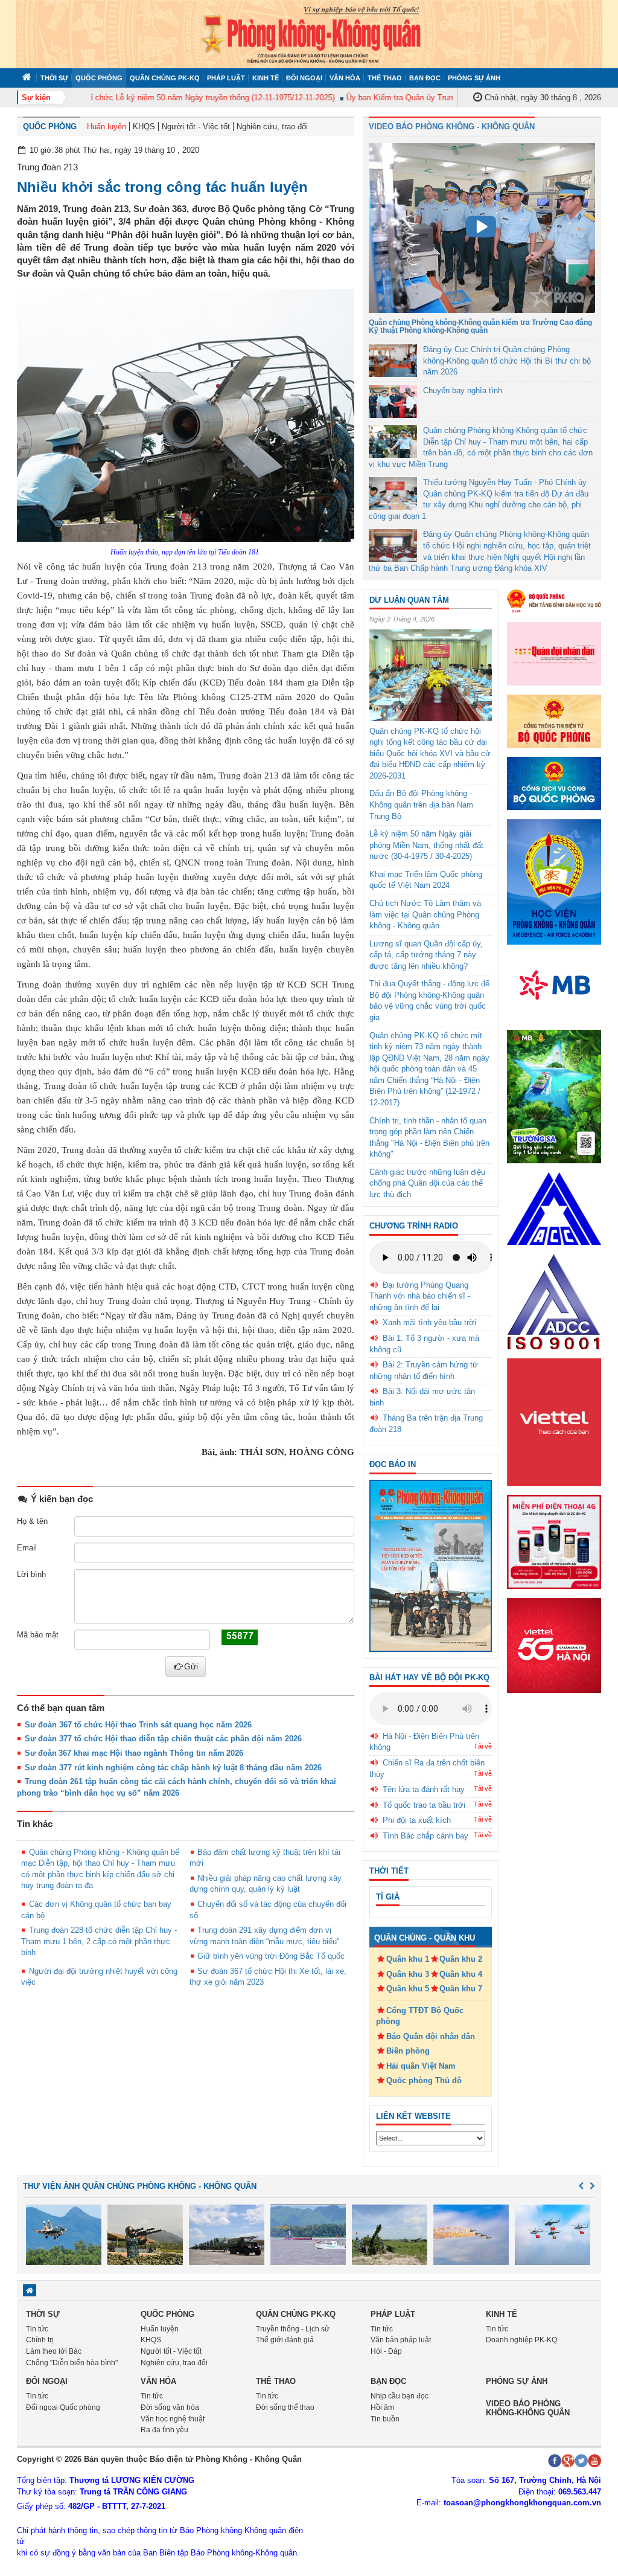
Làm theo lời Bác (54, 2351)
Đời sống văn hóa (170, 2407)
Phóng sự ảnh (474, 78)
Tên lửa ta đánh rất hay (424, 1789)
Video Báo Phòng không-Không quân (528, 2408)
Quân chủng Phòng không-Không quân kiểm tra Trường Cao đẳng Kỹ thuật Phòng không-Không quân (480, 326)
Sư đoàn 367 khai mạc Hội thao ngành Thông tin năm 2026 (134, 1753)
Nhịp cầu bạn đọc (400, 2396)
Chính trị (40, 2340)
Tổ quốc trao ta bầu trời (424, 1805)
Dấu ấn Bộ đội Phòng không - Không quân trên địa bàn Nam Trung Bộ (421, 805)
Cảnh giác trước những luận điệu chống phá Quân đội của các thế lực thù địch (427, 1183)
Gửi (191, 1666)
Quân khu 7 (461, 1989)
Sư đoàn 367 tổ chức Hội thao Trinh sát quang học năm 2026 (138, 1725)
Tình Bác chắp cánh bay (425, 1836)
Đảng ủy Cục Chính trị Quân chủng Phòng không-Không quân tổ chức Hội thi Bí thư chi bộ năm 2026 (507, 361)
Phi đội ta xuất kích (417, 1820)
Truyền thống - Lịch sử (293, 2329)
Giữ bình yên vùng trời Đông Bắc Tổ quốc (271, 1956)
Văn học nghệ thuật (173, 2419)
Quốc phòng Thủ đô (424, 2080)
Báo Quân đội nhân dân (431, 2036)
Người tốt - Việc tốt (196, 127)
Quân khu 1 (408, 1959)
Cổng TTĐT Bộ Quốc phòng (420, 2016)
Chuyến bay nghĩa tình (463, 390)
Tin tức (37, 2329)
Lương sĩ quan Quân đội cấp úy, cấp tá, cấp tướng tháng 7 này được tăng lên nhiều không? (426, 955)
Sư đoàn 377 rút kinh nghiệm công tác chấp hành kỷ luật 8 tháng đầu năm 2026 (173, 1768)
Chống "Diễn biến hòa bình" (72, 2363)
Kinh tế (266, 78)
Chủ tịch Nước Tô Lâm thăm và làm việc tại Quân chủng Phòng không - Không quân (425, 914)
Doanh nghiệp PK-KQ (521, 2340)
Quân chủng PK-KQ (165, 78)
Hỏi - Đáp (386, 2351)
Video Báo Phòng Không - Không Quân (452, 127)
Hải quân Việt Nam (421, 2066)
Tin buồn (385, 2419)
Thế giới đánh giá (285, 2340)
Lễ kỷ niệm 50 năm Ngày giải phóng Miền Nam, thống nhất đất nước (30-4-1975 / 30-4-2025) (426, 845)
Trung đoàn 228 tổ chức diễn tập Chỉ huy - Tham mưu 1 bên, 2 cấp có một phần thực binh (99, 1941)
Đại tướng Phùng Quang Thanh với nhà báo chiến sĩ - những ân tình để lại (420, 1296)
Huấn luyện (107, 127)
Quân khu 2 (461, 1959)
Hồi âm (382, 2407)
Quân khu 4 (461, 1974)
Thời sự (54, 78)
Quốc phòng (99, 78)
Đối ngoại (304, 78)
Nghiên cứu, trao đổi (272, 127)
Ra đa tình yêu (164, 2430)
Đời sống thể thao (285, 2407)
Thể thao (385, 78)
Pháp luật (226, 78)
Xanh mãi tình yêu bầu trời (429, 1322)
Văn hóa (345, 78)
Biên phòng (408, 2051)
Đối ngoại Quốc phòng (63, 2407)
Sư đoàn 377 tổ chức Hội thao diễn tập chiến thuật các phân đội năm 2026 (163, 1739)
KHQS (144, 127)
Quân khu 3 (408, 1974)
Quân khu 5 (408, 1989)
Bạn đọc (425, 78)
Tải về (483, 1746)
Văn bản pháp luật (401, 2340)
